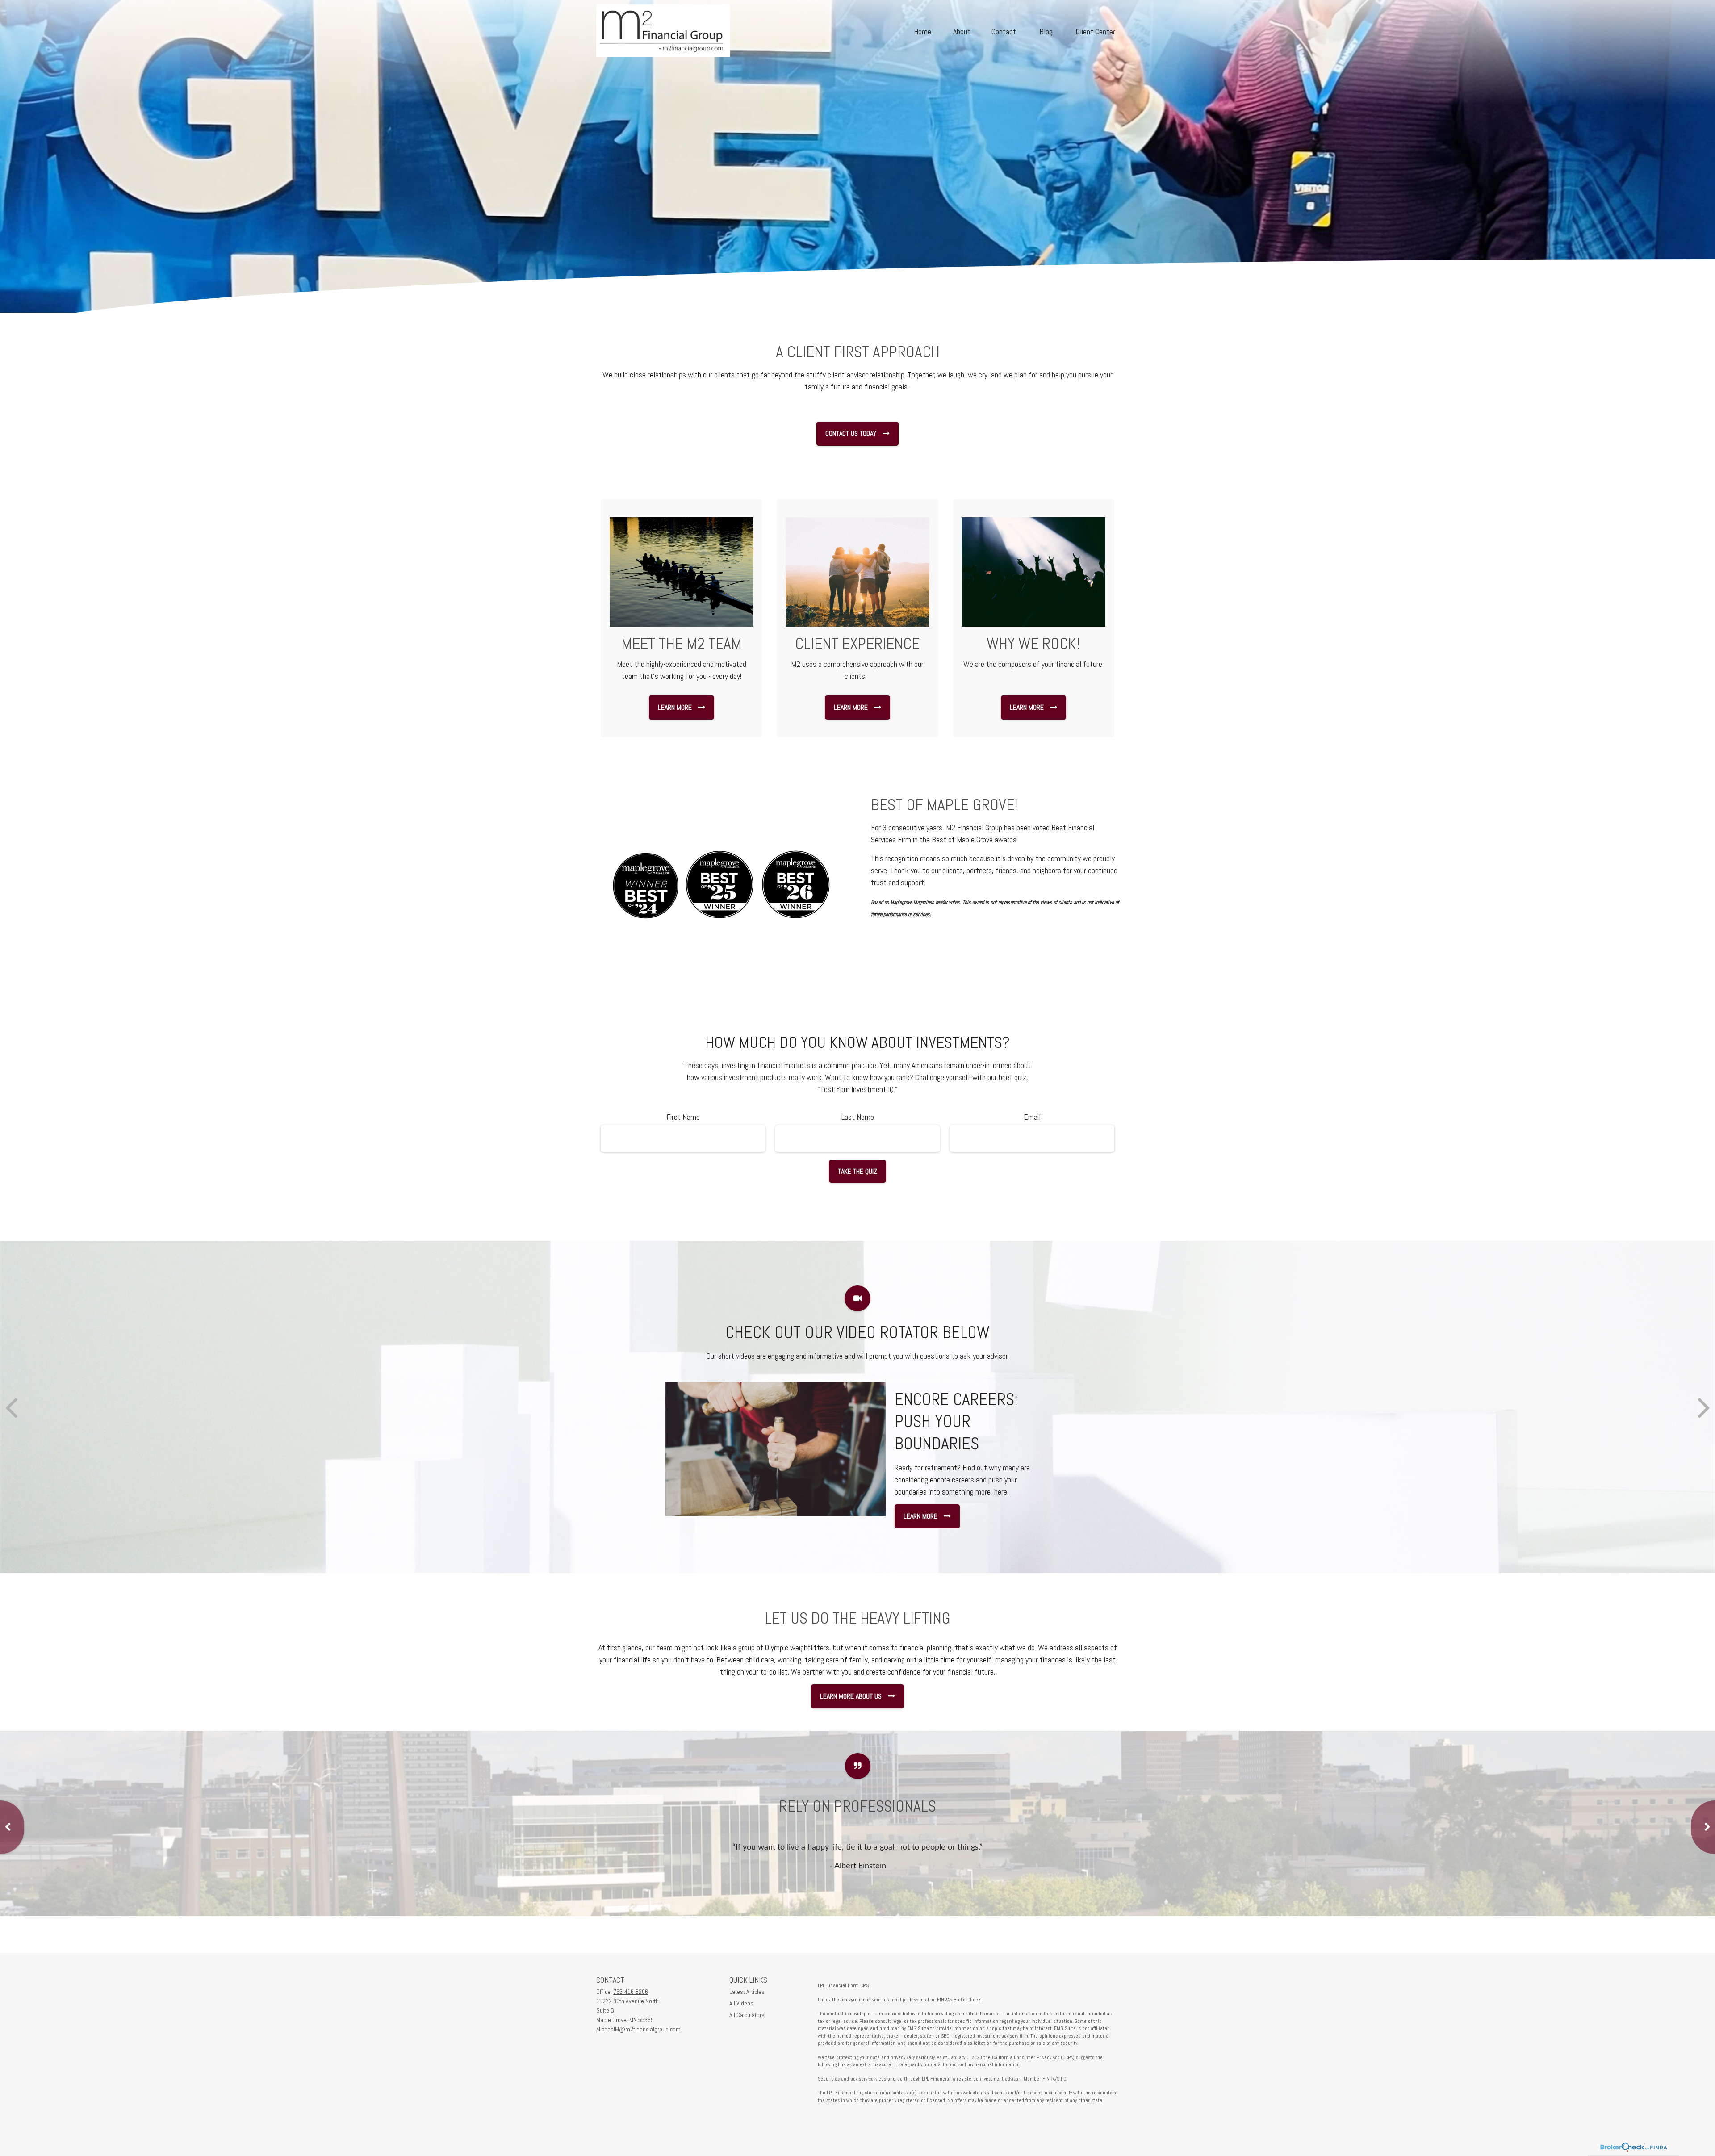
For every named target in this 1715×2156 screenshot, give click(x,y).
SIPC (1061, 2079)
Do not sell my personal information (981, 2064)
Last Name (858, 1117)
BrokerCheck (967, 2000)
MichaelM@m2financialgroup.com (638, 2029)
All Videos (741, 2003)
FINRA (1049, 2079)
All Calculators (747, 2015)
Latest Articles (747, 1992)
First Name (683, 1117)
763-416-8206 (631, 1992)
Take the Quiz (857, 1171)
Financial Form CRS (847, 1985)
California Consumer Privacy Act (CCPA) (1033, 2057)
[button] (922, 31)
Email (1032, 1117)
